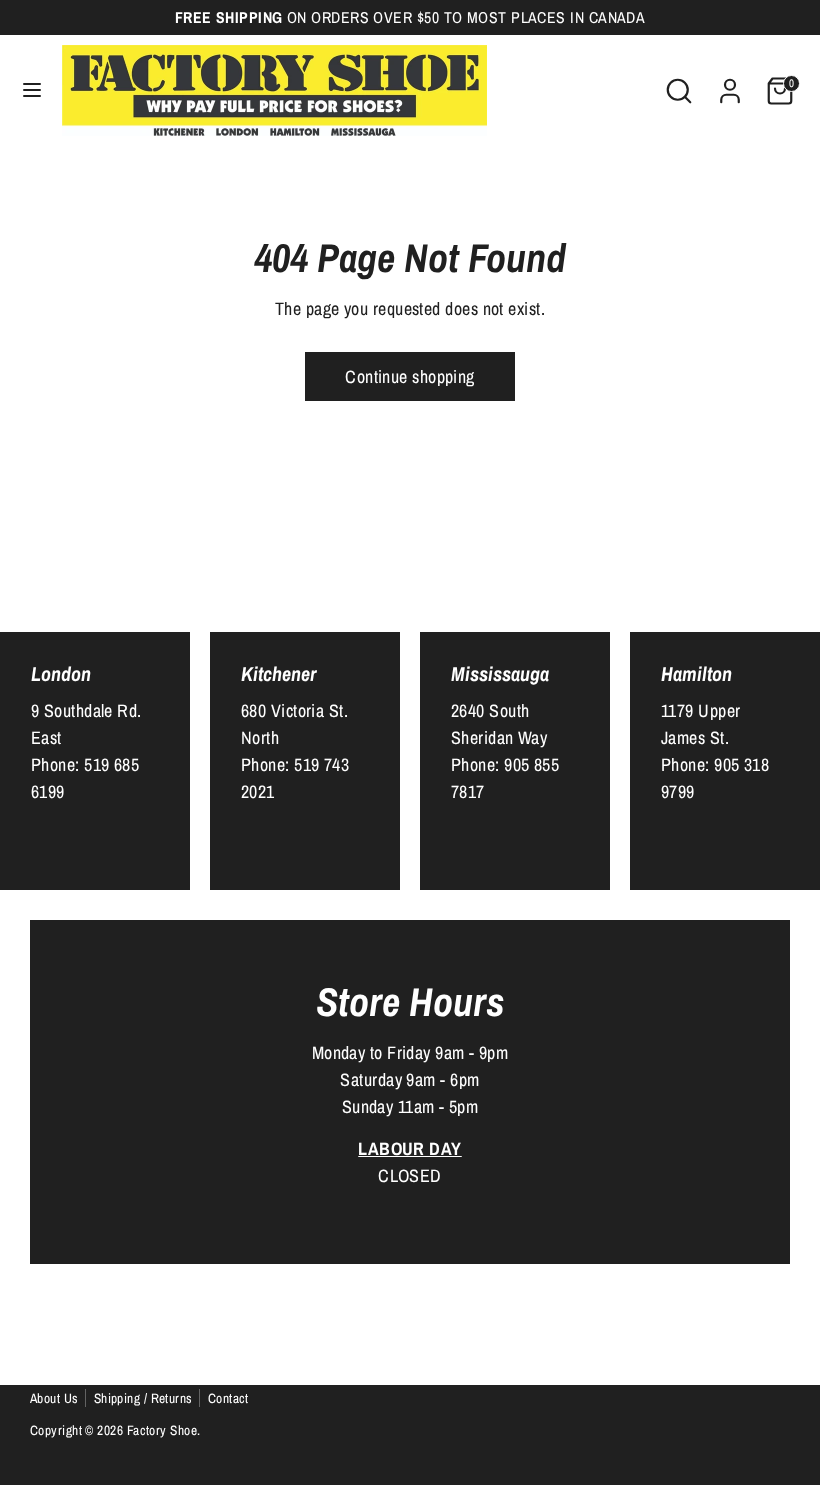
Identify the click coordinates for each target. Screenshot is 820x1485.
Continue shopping (410, 376)
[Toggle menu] (32, 90)
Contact (228, 1398)
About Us (54, 1398)
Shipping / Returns (143, 1398)
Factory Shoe (162, 1430)
